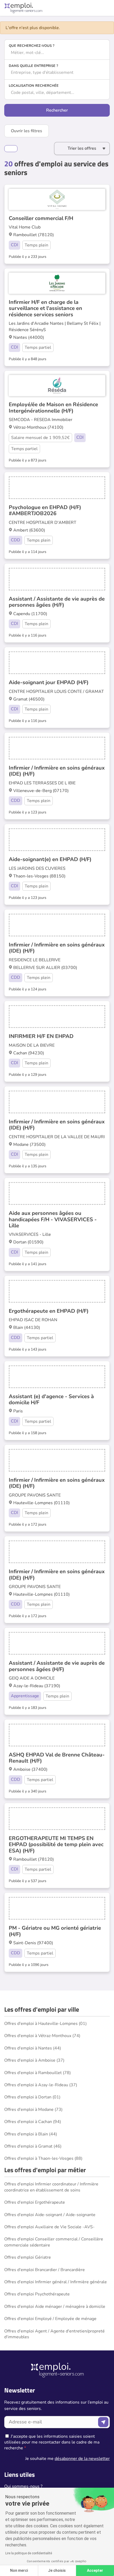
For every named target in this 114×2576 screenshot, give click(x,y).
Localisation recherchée (34, 86)
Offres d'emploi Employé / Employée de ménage (50, 2319)
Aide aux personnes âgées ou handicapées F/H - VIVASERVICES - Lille (53, 1219)
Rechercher (57, 110)
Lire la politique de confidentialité (29, 2553)
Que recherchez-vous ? (32, 46)
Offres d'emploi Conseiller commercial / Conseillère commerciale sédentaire (54, 2242)
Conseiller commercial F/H (41, 218)
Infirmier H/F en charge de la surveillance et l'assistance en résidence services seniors (45, 308)
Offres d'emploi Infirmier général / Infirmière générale (56, 2282)
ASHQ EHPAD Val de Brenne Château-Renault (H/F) (57, 1758)
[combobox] (57, 53)
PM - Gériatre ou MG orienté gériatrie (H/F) (55, 1931)
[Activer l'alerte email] (11, 149)
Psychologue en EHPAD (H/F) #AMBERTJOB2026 (45, 510)
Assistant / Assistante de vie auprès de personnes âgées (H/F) (57, 602)
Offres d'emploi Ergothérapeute (35, 2202)
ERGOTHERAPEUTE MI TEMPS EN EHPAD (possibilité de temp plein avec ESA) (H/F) (56, 1845)
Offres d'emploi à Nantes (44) (33, 2048)
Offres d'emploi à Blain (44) (31, 2134)
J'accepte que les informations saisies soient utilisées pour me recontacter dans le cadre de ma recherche (52, 2442)
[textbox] (57, 53)
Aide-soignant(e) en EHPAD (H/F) (50, 859)
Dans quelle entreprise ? (33, 66)
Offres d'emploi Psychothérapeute (37, 2294)
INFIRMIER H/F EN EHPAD (41, 1036)
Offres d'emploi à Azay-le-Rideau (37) (41, 2085)
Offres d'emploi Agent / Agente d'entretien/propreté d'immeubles (54, 2334)
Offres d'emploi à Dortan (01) (32, 2097)
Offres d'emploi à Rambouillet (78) (38, 2073)
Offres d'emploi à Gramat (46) (33, 2146)
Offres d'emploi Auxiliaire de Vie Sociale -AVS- (49, 2227)
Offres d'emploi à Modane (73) (33, 2110)
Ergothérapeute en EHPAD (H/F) (49, 1311)
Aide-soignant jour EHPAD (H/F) (49, 682)
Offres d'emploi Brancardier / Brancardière (45, 2270)
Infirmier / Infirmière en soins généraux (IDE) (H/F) (57, 771)
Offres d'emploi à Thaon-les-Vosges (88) (43, 2158)
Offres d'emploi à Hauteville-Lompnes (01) (45, 2024)
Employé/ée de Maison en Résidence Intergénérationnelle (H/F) (53, 408)
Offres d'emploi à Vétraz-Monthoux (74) (42, 2036)
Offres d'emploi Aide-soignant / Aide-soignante (50, 2215)
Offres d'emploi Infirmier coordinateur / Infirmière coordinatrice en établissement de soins (51, 2187)
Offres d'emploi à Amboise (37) (34, 2060)
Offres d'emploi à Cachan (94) (33, 2122)
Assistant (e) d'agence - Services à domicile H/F (51, 1399)
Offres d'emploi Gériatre (28, 2257)
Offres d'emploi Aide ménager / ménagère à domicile (55, 2307)
